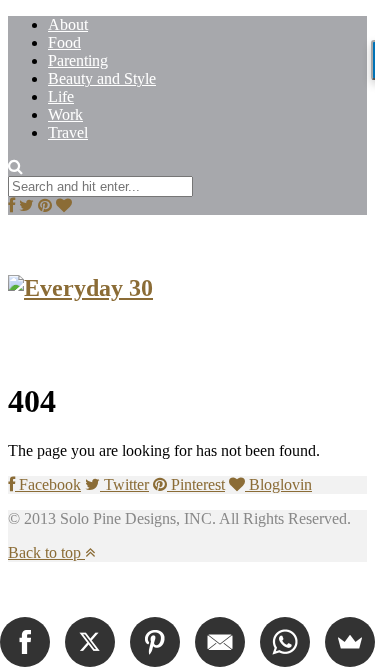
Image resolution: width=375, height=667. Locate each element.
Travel (68, 132)
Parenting (78, 60)
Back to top (46, 552)
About (68, 24)
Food (64, 42)
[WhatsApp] (285, 642)
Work (65, 114)
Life (61, 96)
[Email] (220, 642)
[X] (90, 642)
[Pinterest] (155, 642)
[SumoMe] (350, 642)
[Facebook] (25, 642)
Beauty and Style (102, 78)
